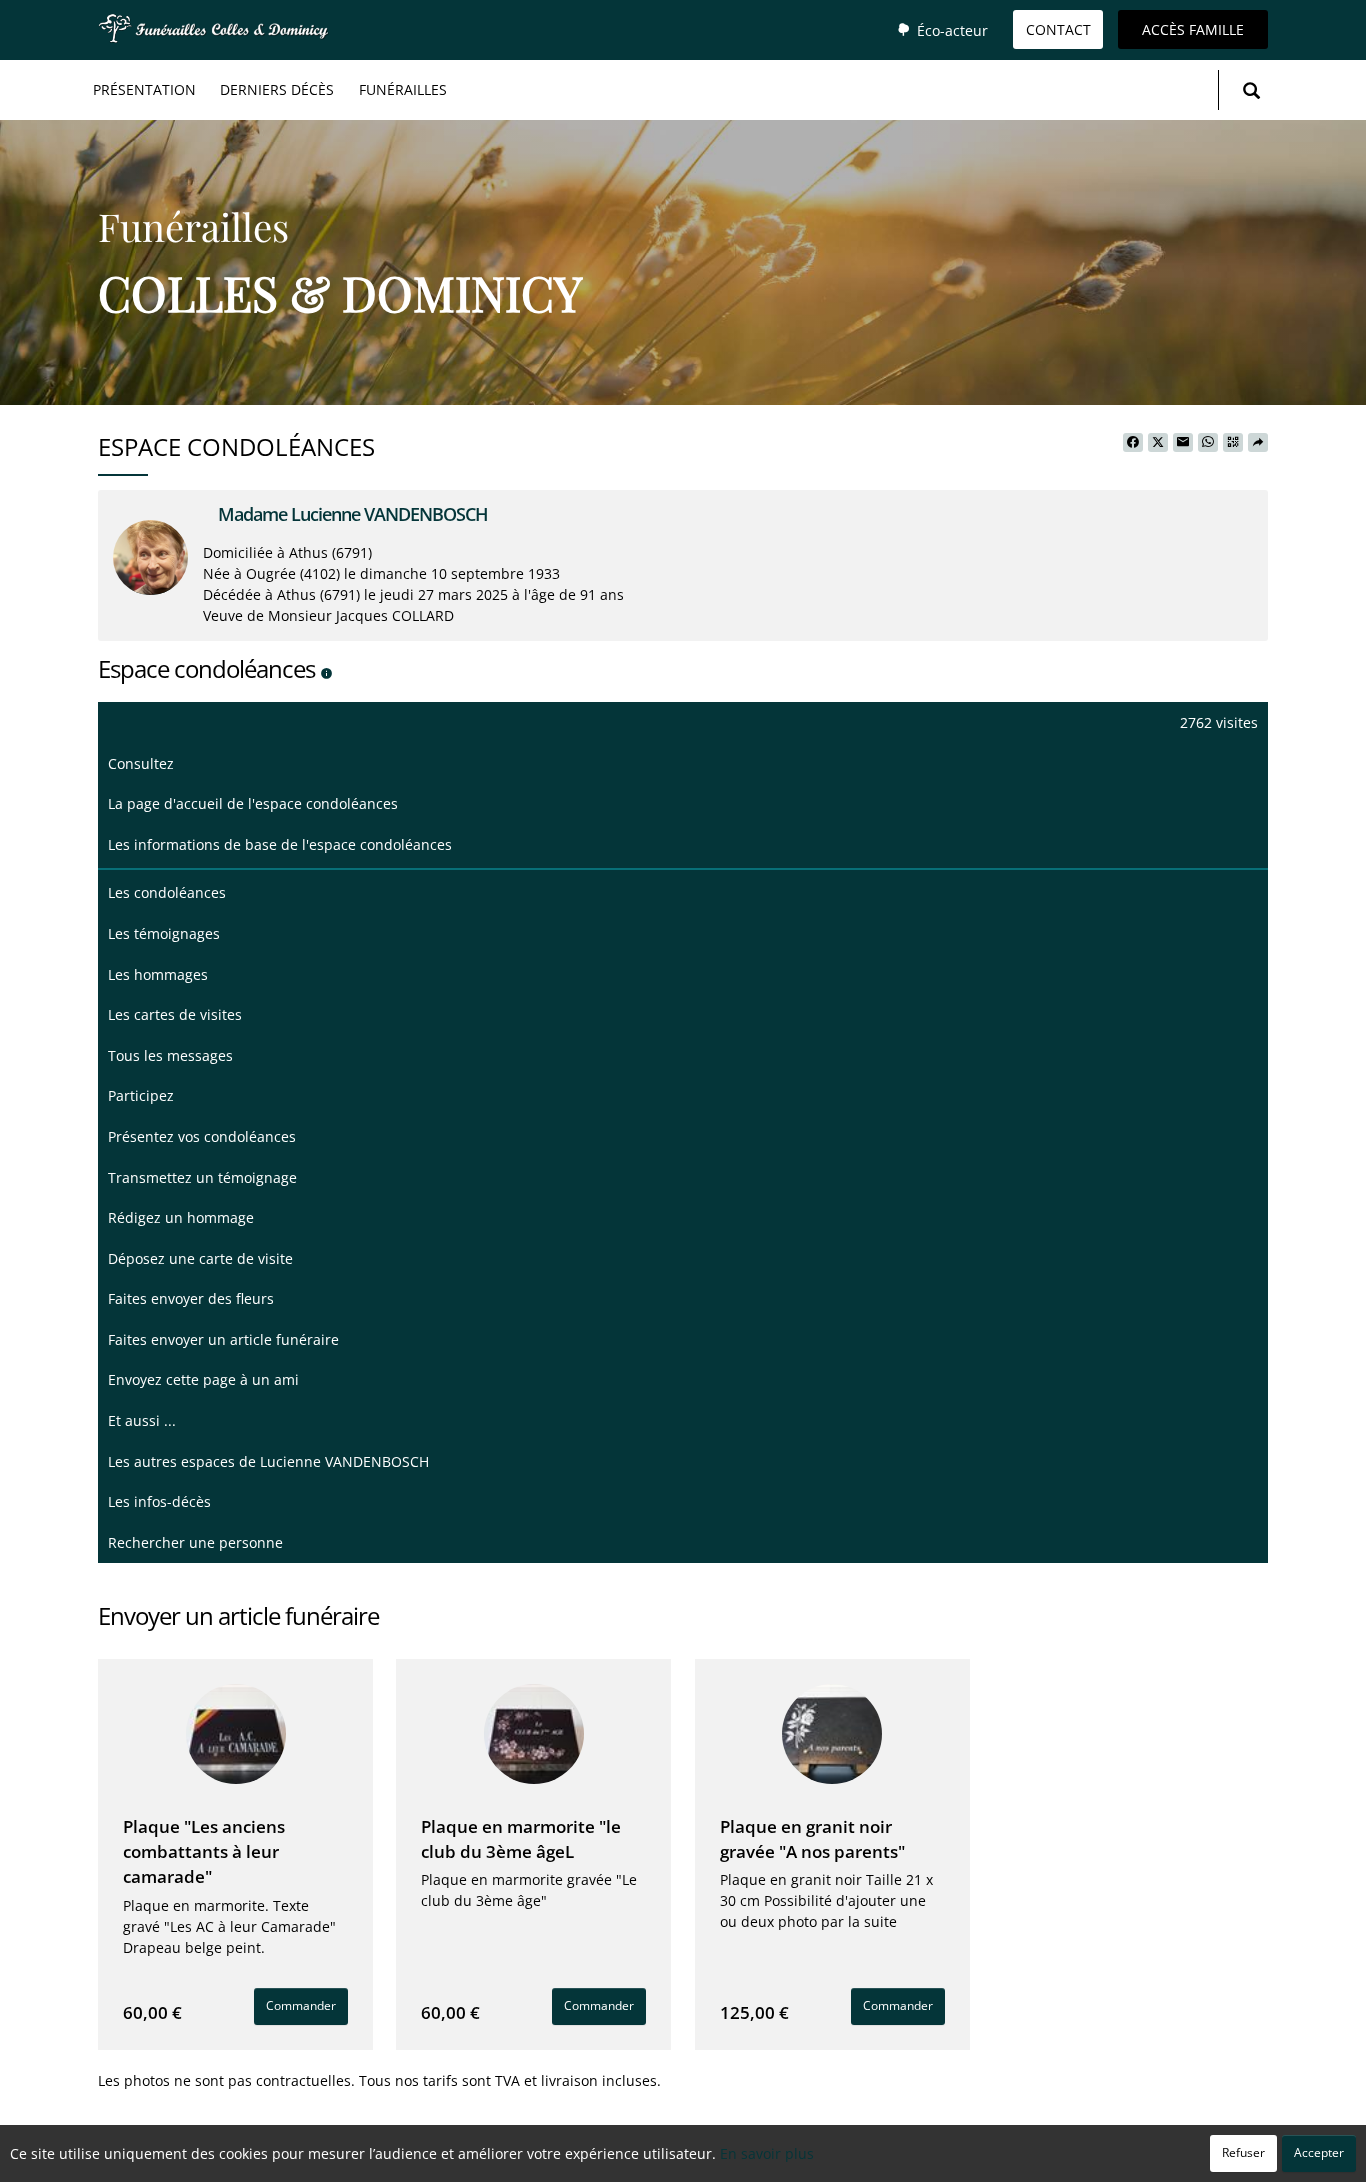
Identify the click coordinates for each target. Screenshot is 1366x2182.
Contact (1058, 29)
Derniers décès (277, 89)
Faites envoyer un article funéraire (223, 1339)
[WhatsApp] (1208, 443)
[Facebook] (1133, 443)
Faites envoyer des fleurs (191, 1298)
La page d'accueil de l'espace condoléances (253, 803)
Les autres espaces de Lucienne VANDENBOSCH (268, 1461)
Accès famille (1193, 29)
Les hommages (158, 974)
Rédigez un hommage (181, 1217)
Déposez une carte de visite (200, 1258)
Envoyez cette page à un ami (203, 1379)
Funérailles (403, 89)
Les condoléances (167, 892)
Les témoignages (164, 933)
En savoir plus (767, 2153)
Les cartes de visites (175, 1014)
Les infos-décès (159, 1501)
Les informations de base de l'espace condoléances (280, 844)
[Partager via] (1258, 443)
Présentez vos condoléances (202, 1136)
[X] (1158, 443)
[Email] (1183, 443)
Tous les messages (170, 1055)
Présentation (144, 89)
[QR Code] (1233, 443)
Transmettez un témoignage (202, 1177)
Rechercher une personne (195, 1542)
